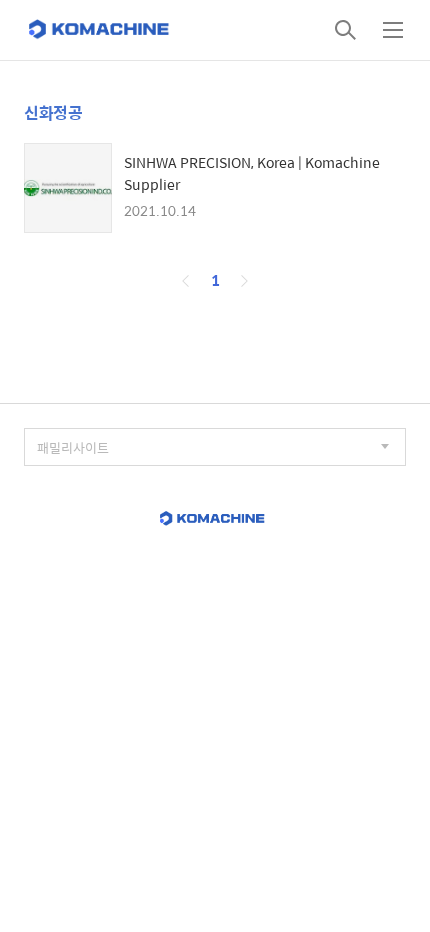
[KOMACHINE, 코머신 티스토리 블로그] (100, 30)
